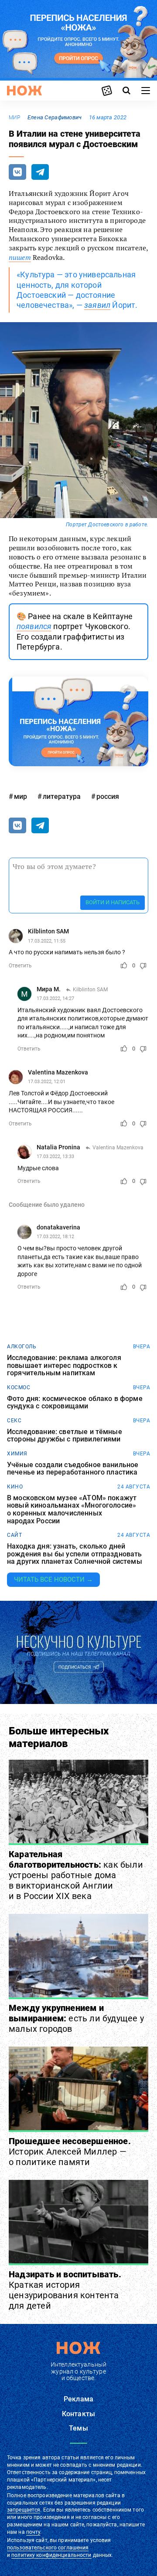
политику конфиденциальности (51, 2555)
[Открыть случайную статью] (107, 91)
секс (14, 1421)
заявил (97, 305)
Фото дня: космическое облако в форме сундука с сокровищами (75, 1402)
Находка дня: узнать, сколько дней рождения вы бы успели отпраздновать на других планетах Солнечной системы (75, 1554)
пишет (20, 257)
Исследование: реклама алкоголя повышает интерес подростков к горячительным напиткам (64, 1365)
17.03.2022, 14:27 (55, 998)
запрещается (24, 2510)
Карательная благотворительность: (76, 1875)
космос (19, 1387)
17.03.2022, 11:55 (47, 941)
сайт (14, 1535)
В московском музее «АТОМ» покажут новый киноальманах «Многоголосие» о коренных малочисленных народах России (72, 1509)
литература (62, 796)
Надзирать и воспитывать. (65, 2290)
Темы (78, 2428)
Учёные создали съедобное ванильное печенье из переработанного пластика (73, 1469)
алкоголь (22, 1347)
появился (34, 626)
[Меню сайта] (146, 91)
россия (108, 796)
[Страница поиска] (126, 91)
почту (33, 2532)
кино (15, 1487)
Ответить (20, 966)
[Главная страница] (24, 91)
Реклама (78, 2399)
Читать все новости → (53, 1579)
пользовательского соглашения (48, 2548)
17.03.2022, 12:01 (47, 1082)
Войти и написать (113, 902)
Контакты (78, 2414)
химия (17, 1454)
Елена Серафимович (55, 117)
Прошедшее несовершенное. (70, 2152)
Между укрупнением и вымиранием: (76, 2018)
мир (15, 118)
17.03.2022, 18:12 (55, 1237)
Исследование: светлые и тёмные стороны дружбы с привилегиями (65, 1436)
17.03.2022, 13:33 (55, 1157)
